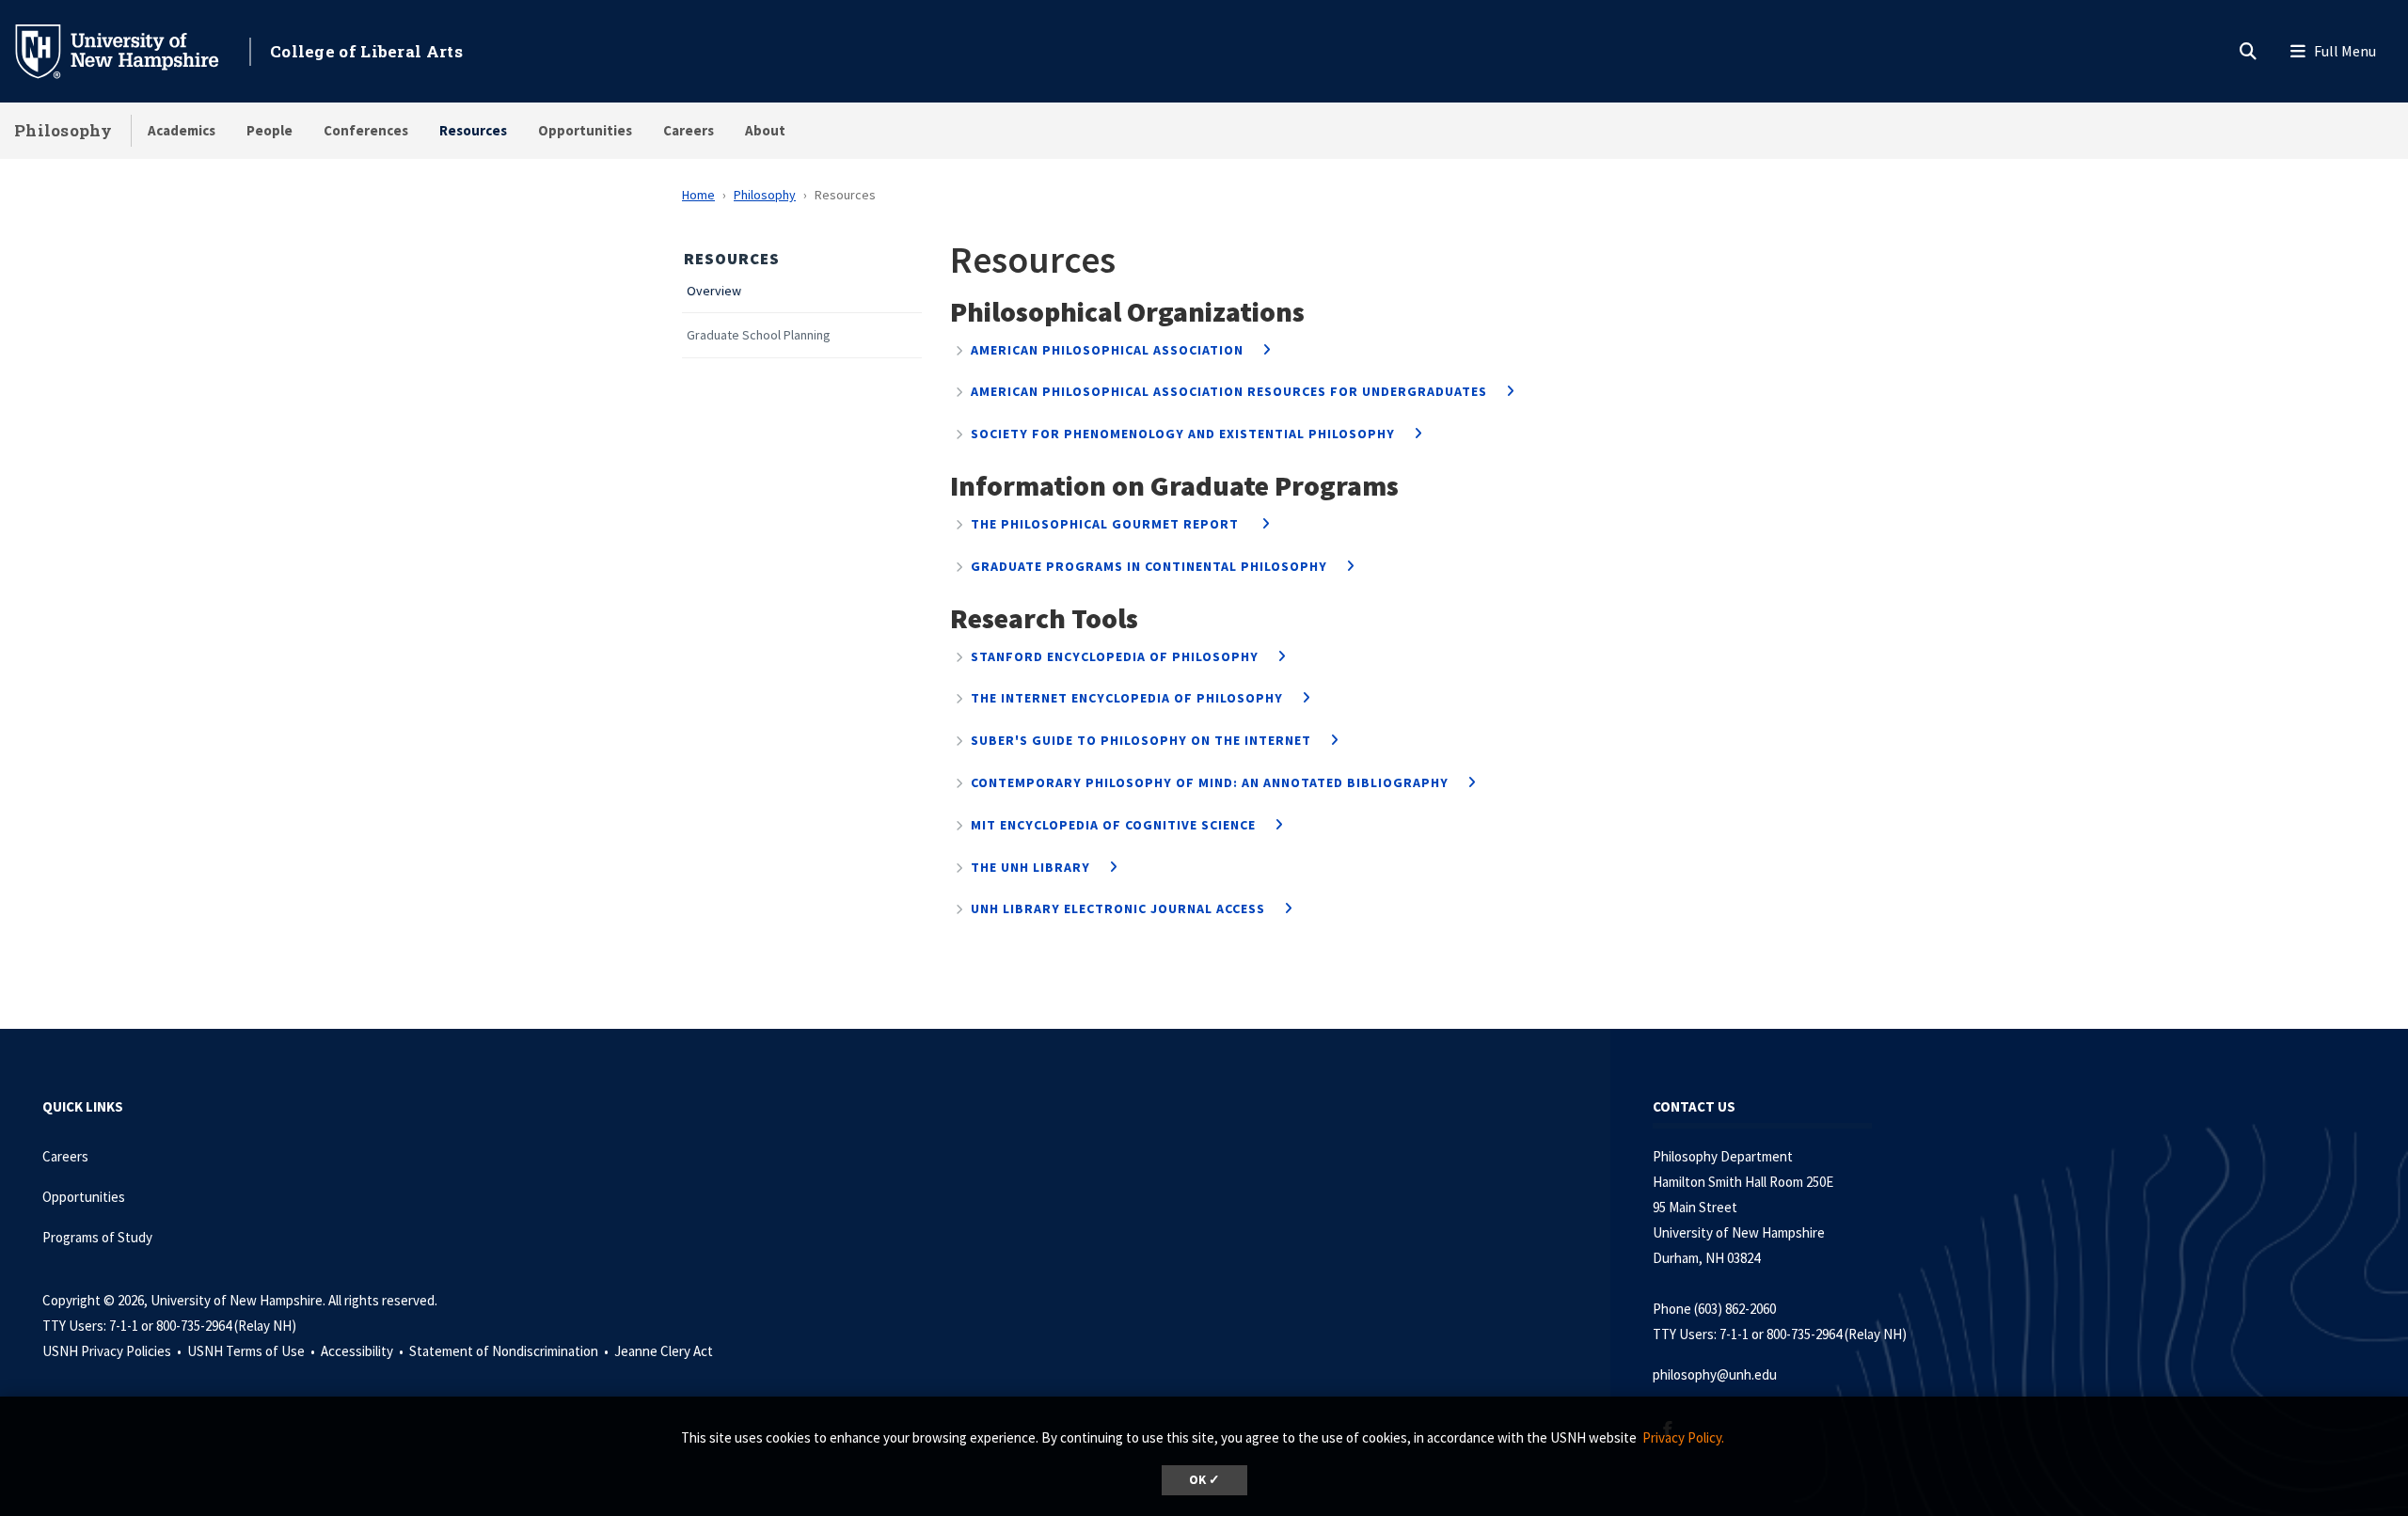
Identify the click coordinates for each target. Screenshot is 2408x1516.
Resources (473, 130)
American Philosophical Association (1107, 350)
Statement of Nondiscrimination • (510, 1351)
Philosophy (63, 130)
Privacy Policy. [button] (1683, 1437)
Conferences (366, 130)
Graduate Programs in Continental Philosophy (1149, 566)
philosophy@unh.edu (1715, 1374)
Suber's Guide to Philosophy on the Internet (1141, 740)
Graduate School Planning (759, 335)
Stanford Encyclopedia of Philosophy (1115, 656)
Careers (689, 130)
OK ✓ (1204, 1480)
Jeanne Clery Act (664, 1351)
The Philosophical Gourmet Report (1107, 524)
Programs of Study (99, 1237)
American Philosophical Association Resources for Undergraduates (1229, 391)
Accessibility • (364, 1351)
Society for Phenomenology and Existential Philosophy (1183, 434)
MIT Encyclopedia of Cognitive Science (1113, 825)
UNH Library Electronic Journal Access (1118, 908)
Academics (182, 130)
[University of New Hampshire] (132, 50)
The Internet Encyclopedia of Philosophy (1127, 698)
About (765, 130)
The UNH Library (1030, 867)
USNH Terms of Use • (253, 1351)
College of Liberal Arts (366, 51)
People (269, 130)
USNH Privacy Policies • (113, 1351)
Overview (714, 291)
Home (698, 195)
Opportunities (585, 130)
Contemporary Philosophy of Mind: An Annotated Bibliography (1210, 782)
